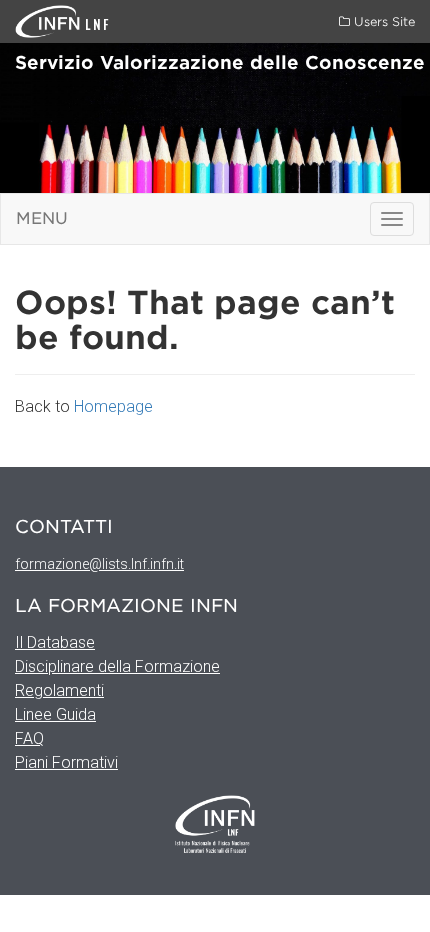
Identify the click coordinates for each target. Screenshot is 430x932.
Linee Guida (55, 714)
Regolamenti (59, 690)
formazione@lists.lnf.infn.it (99, 564)
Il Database (55, 642)
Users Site (382, 21)
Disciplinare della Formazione (117, 666)
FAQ (29, 738)
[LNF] (50, 20)
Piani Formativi (66, 762)
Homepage (113, 406)
